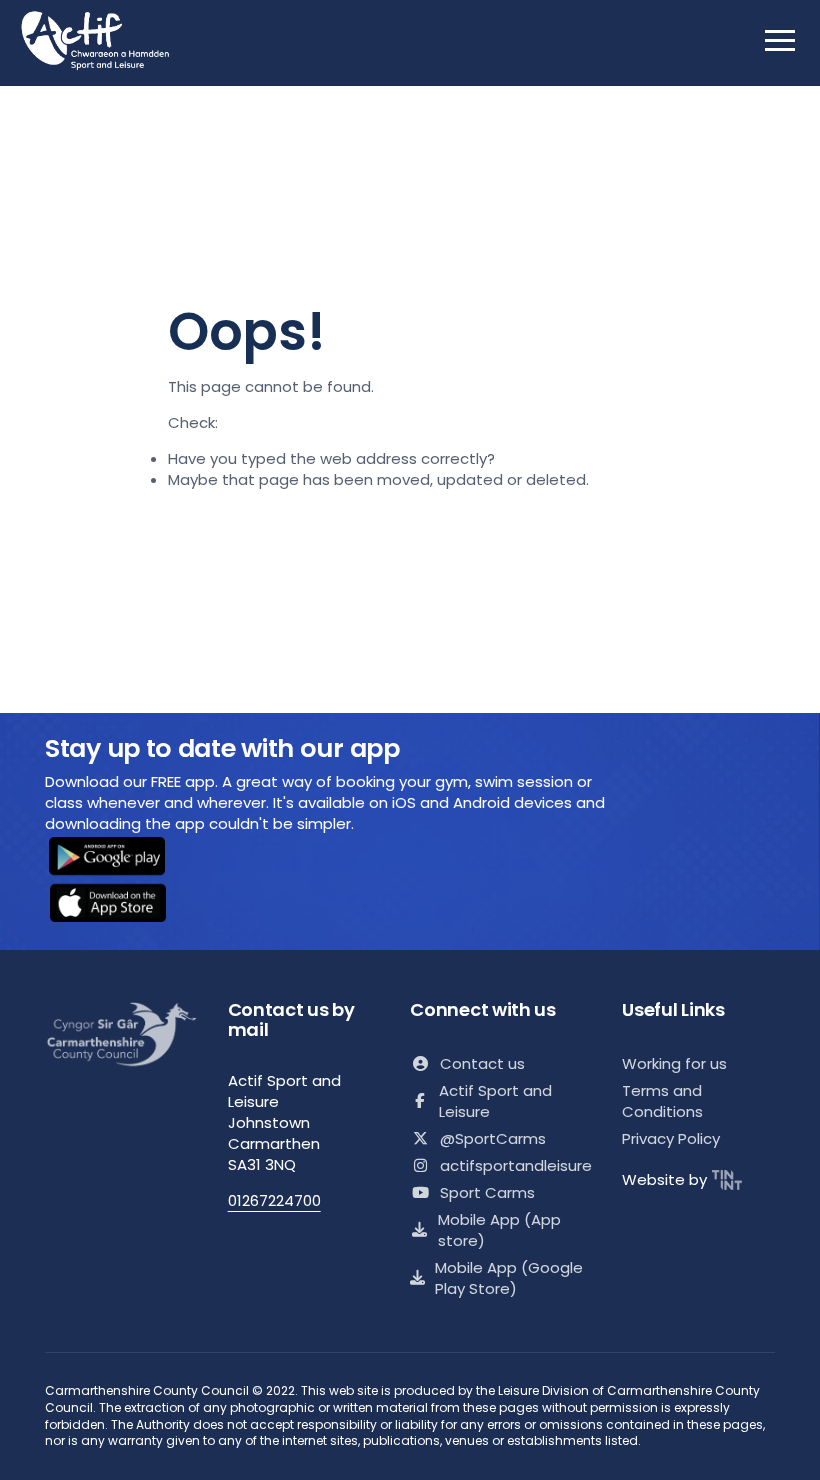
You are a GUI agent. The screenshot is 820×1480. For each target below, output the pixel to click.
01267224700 (274, 1200)
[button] (120, 858)
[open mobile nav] (780, 40)
